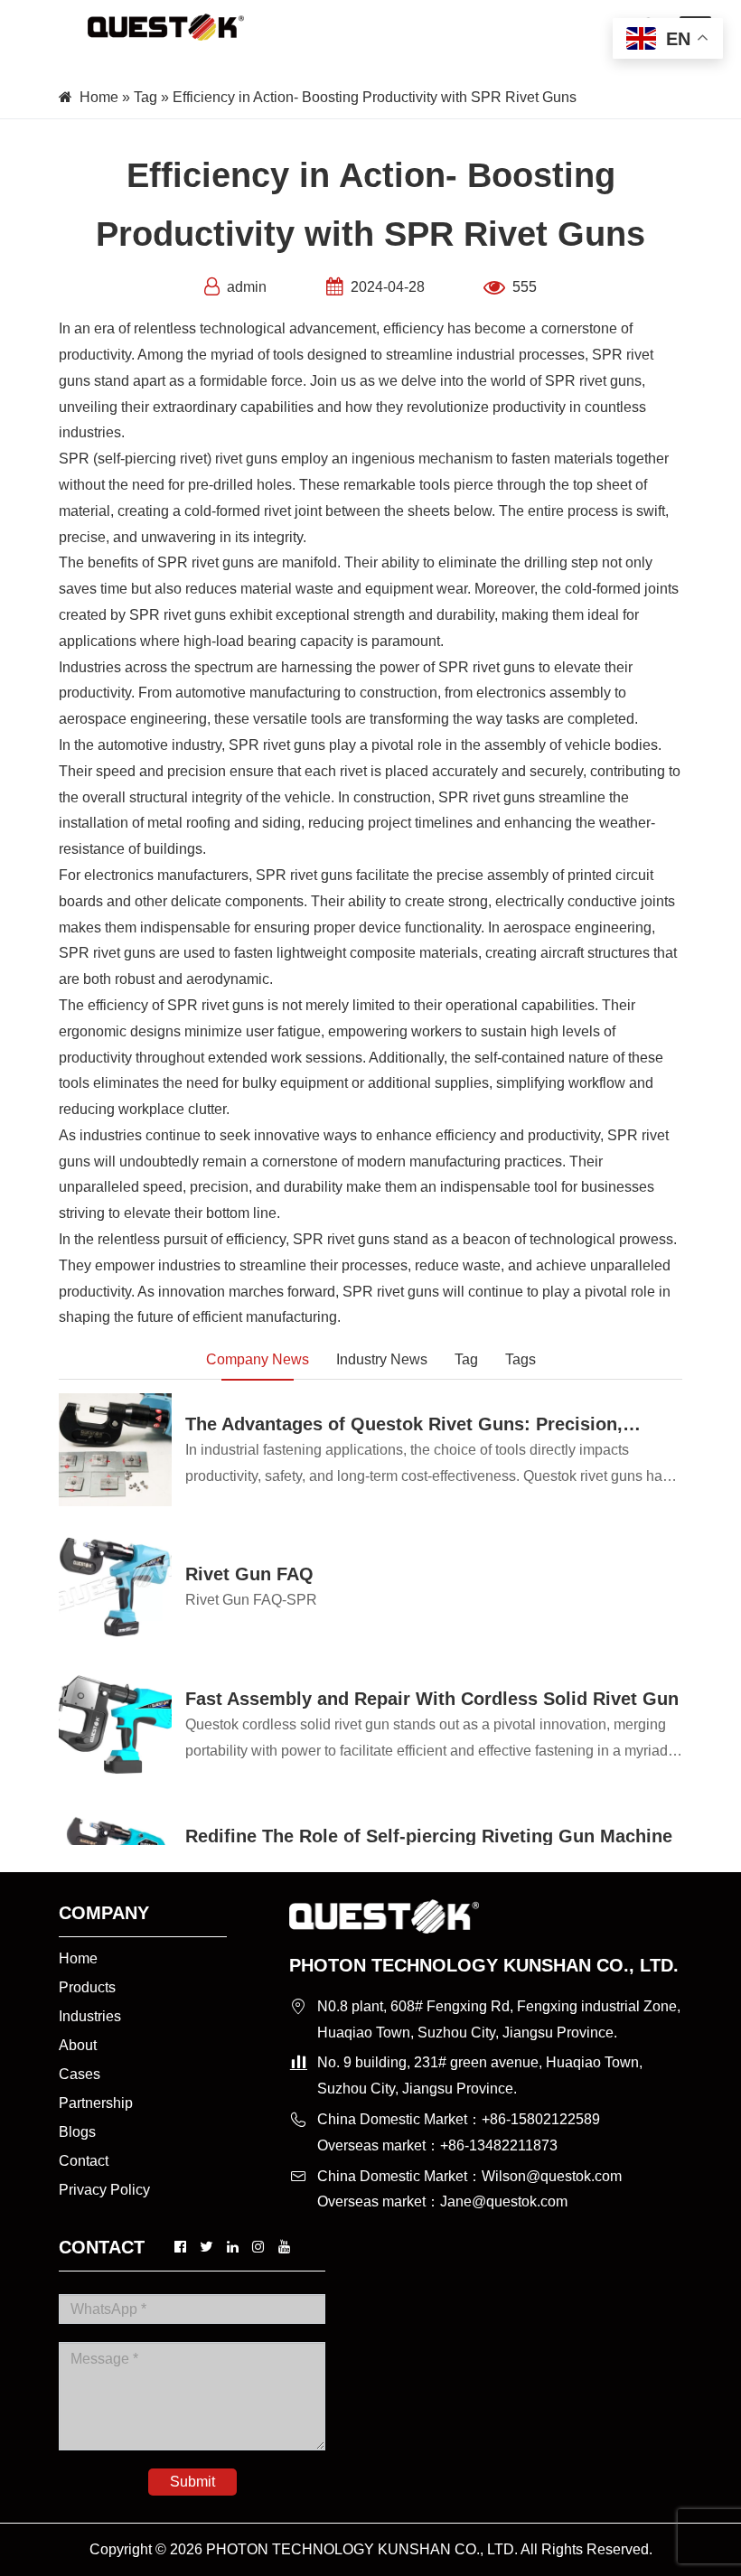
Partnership (96, 2103)
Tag (145, 97)
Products (87, 1987)
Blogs (77, 2132)
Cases (80, 2074)
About (78, 2045)
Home (99, 97)
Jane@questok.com (504, 2201)
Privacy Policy (104, 2190)
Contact (84, 2161)
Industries (90, 2016)
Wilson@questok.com (552, 2176)
